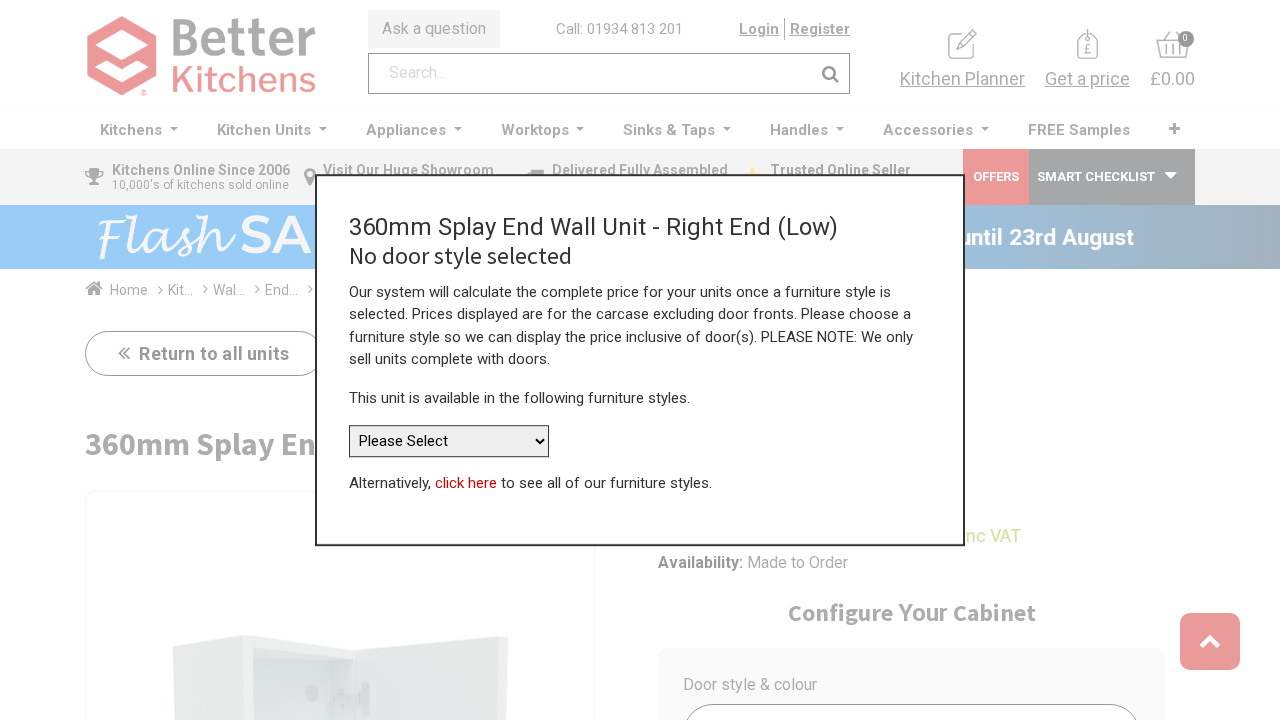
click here (466, 483)
